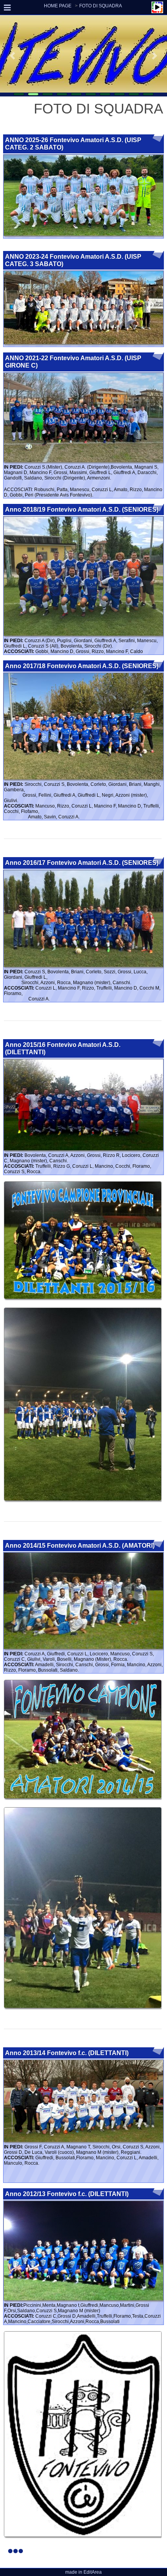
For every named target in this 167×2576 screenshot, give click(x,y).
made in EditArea (83, 2572)
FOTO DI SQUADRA (101, 6)
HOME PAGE (58, 6)
